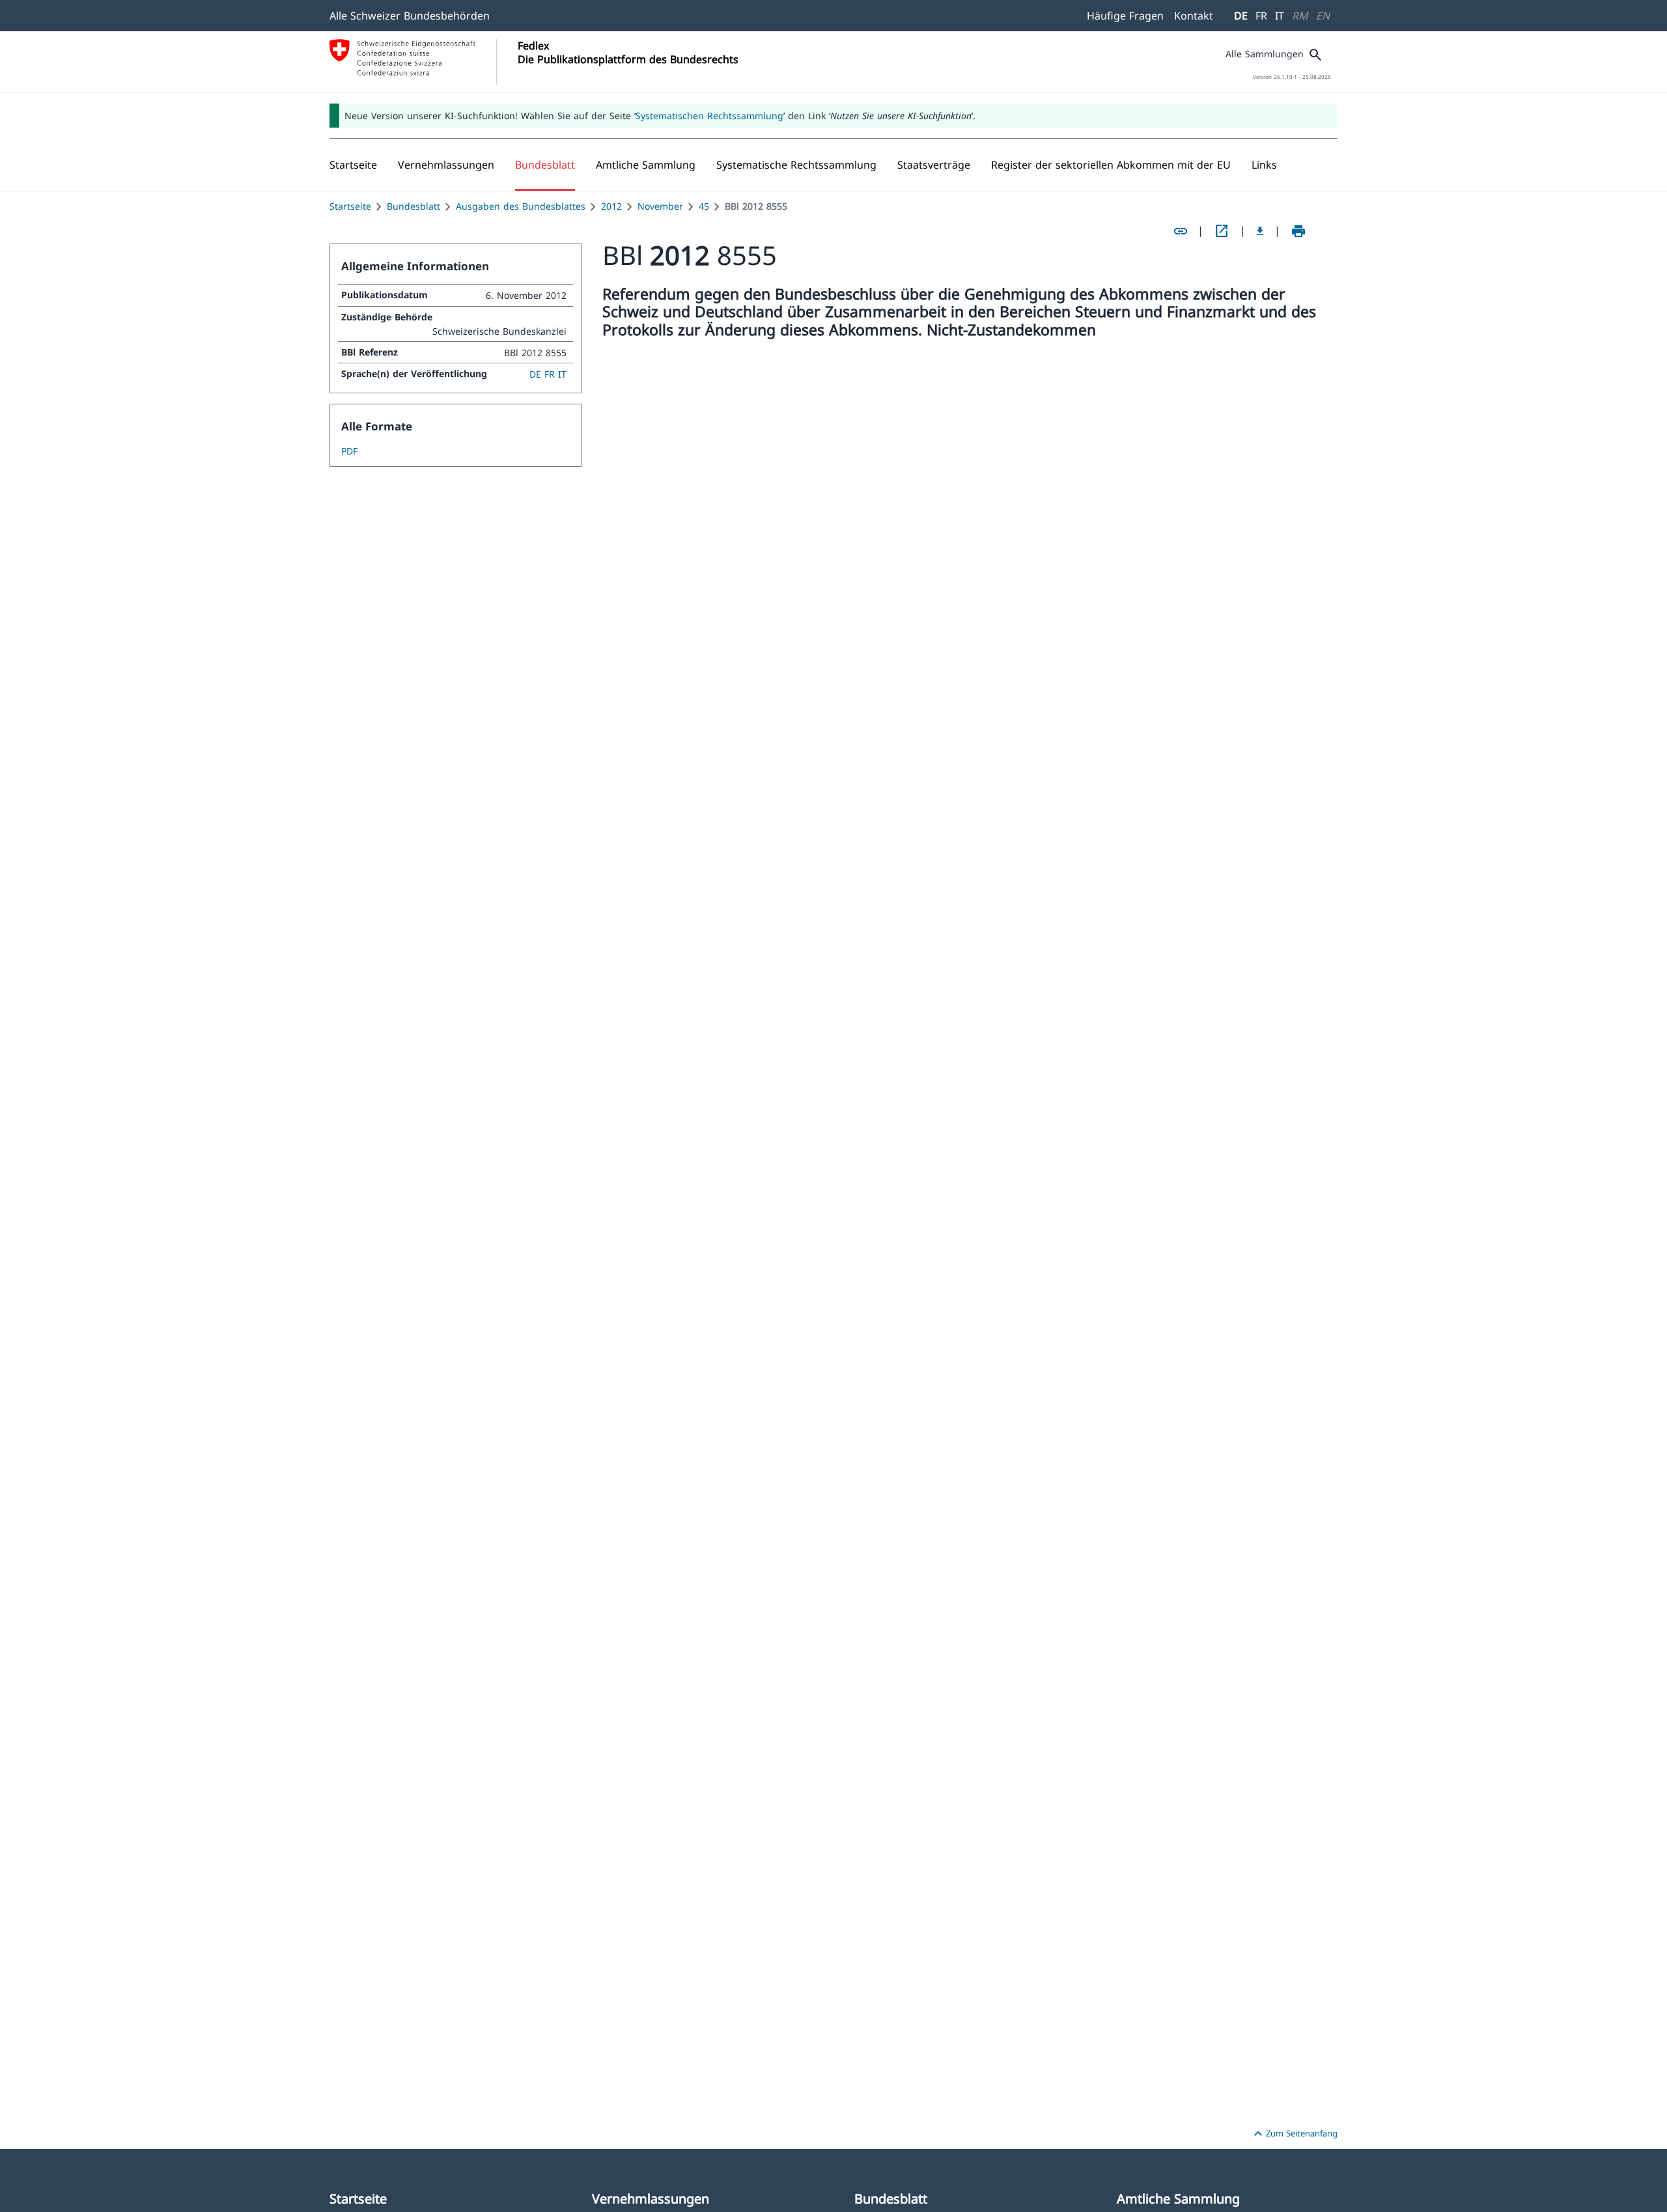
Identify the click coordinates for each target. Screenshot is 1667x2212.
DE (1241, 16)
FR (1261, 16)
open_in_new (1222, 231)
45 (704, 206)
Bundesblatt (413, 206)
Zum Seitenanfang (1294, 2134)
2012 (611, 206)
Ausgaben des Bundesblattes (521, 206)
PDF (349, 451)
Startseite (350, 206)
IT (1280, 16)
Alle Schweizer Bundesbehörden (410, 16)
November (660, 206)
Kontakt (1194, 16)
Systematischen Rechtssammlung (709, 116)
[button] (446, 165)
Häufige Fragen (1125, 16)
